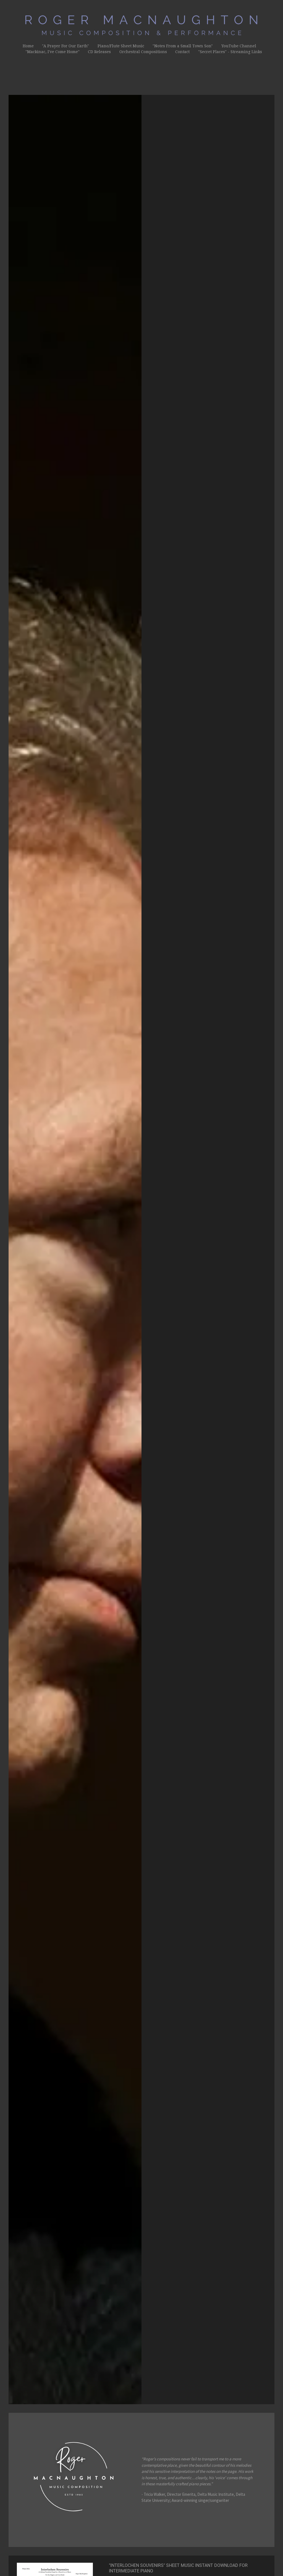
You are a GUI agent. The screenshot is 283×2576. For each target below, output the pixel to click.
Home (28, 46)
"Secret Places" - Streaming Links (230, 52)
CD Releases (99, 52)
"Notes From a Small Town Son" (183, 46)
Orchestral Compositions (143, 52)
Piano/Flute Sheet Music (121, 46)
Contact (182, 52)
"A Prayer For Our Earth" (65, 46)
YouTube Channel (239, 46)
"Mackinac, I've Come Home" (53, 52)
